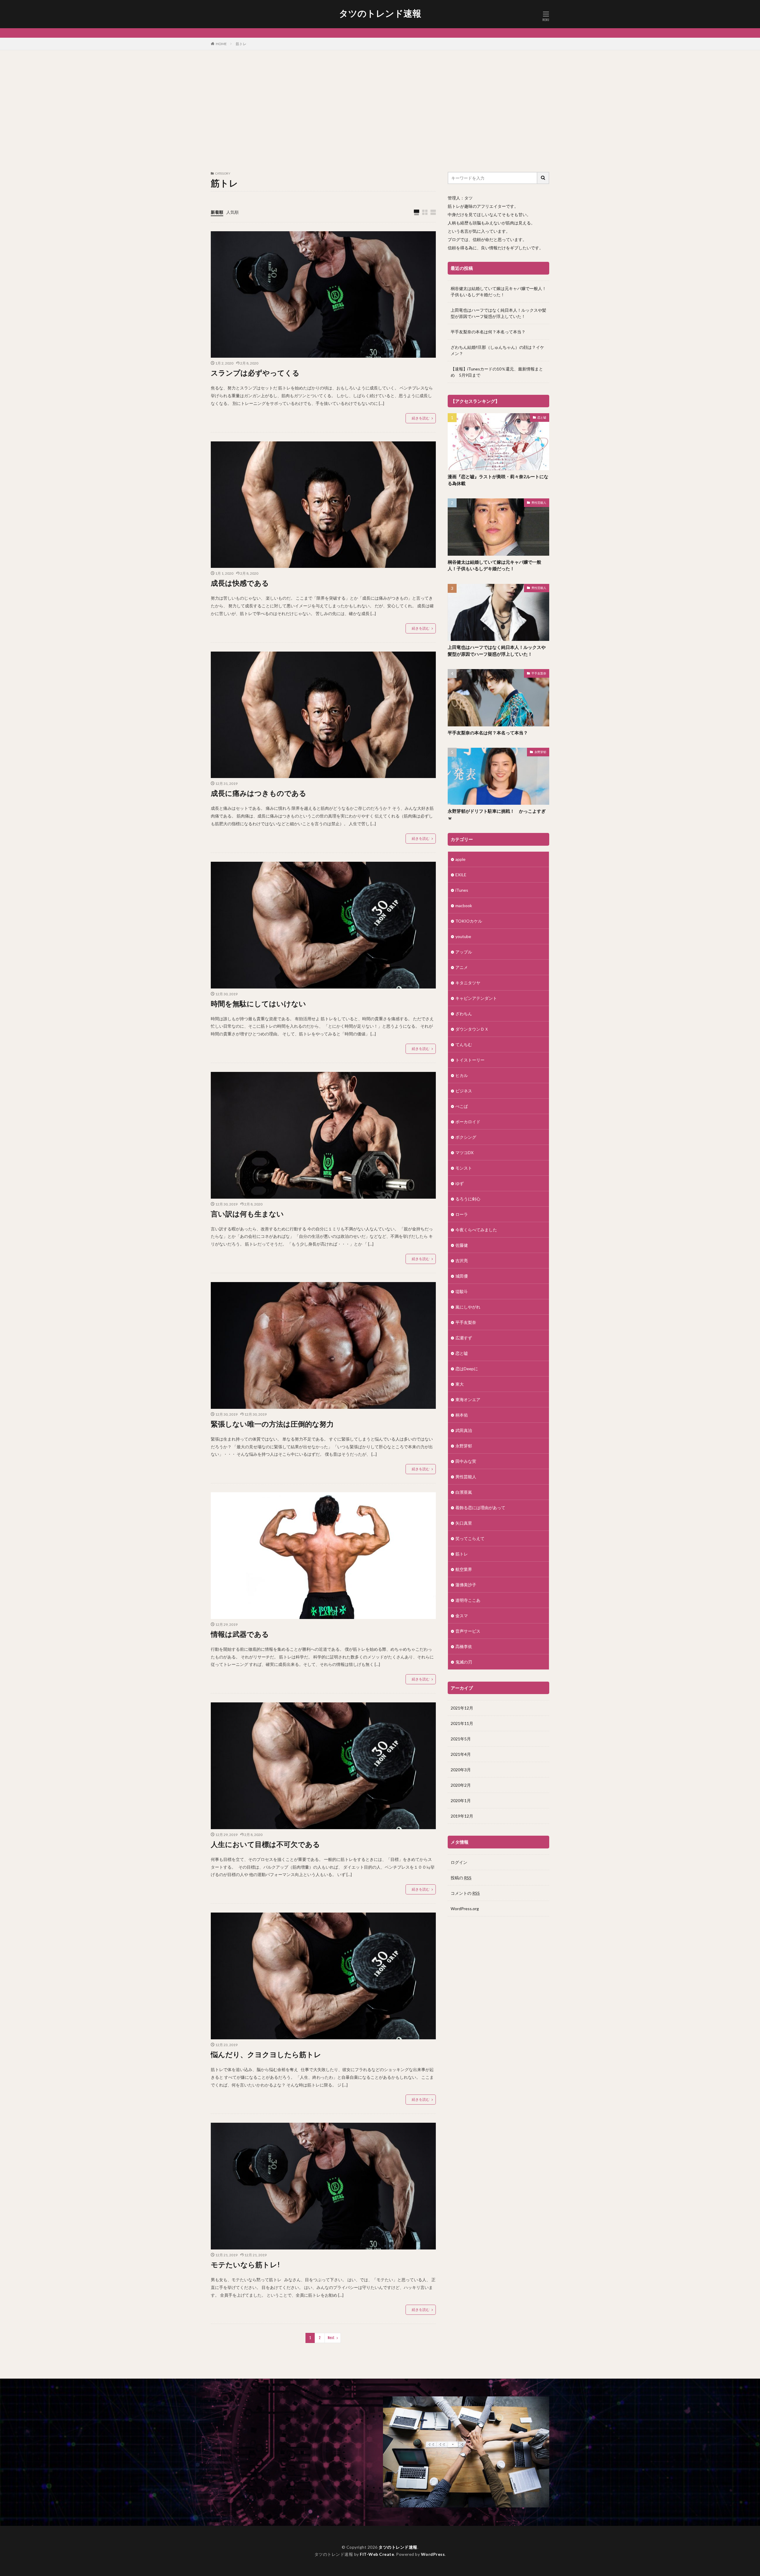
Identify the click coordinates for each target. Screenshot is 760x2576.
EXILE (461, 875)
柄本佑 (462, 1415)
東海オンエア (468, 1399)
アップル (464, 952)
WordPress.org (465, 1909)
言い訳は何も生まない (247, 1214)
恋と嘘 (542, 417)
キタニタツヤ (468, 983)
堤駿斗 (462, 1291)
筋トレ (241, 44)
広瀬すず (464, 1338)
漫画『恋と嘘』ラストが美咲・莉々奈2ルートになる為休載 (498, 480)
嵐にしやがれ (468, 1307)
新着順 (217, 212)
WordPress (433, 2554)
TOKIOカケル (469, 921)
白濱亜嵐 (464, 1492)
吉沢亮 (462, 1261)
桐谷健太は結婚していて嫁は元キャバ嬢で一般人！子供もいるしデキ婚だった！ (498, 291)
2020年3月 (461, 1770)
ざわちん (464, 1014)
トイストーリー (470, 1060)
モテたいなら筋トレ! (245, 2264)
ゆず (460, 1183)
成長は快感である (240, 583)
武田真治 (464, 1430)
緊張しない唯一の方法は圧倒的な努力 (272, 1424)
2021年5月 (461, 1739)
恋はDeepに (467, 1369)
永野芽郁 (540, 752)
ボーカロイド (468, 1122)
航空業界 (464, 1569)
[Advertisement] (380, 110)
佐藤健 (462, 1245)
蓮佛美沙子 (466, 1585)
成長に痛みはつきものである (259, 793)
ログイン (459, 1862)
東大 (460, 1384)
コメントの (465, 1893)
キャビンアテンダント (476, 998)
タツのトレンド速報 (380, 13)
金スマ (462, 1616)
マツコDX (464, 1152)
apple (460, 859)
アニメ (462, 967)
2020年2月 (461, 1785)
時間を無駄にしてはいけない (258, 1003)
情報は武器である (240, 1634)
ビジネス (464, 1091)
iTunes (462, 890)
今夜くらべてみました (476, 1230)
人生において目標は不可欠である (265, 1844)
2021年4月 (461, 1754)
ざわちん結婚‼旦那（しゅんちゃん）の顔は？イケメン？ (497, 350)
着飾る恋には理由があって (480, 1508)
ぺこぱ (462, 1106)
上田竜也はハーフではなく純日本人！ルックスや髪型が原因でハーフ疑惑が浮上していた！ (498, 313)
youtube (463, 936)
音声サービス (468, 1631)
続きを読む (421, 418)
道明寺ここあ (468, 1600)
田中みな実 (466, 1461)
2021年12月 (462, 1708)
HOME (221, 44)
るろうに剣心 (468, 1199)
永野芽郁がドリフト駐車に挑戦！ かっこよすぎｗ (497, 814)
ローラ (462, 1214)
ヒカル (462, 1075)
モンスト (464, 1168)
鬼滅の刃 (464, 1662)
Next (331, 2338)
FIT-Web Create (377, 2554)
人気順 (232, 212)
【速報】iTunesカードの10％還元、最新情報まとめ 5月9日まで (497, 372)
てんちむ (464, 1044)
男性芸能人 (539, 503)
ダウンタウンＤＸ (472, 1029)
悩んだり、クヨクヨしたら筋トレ (266, 2054)
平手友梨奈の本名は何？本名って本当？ (488, 332)
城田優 (462, 1276)
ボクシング (466, 1137)
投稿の (461, 1878)
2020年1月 (461, 1800)
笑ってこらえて (470, 1538)
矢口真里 (464, 1523)
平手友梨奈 (539, 673)
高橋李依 (464, 1646)
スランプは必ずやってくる (255, 373)
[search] (543, 178)
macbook (464, 906)
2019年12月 (462, 1816)
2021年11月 (462, 1723)
